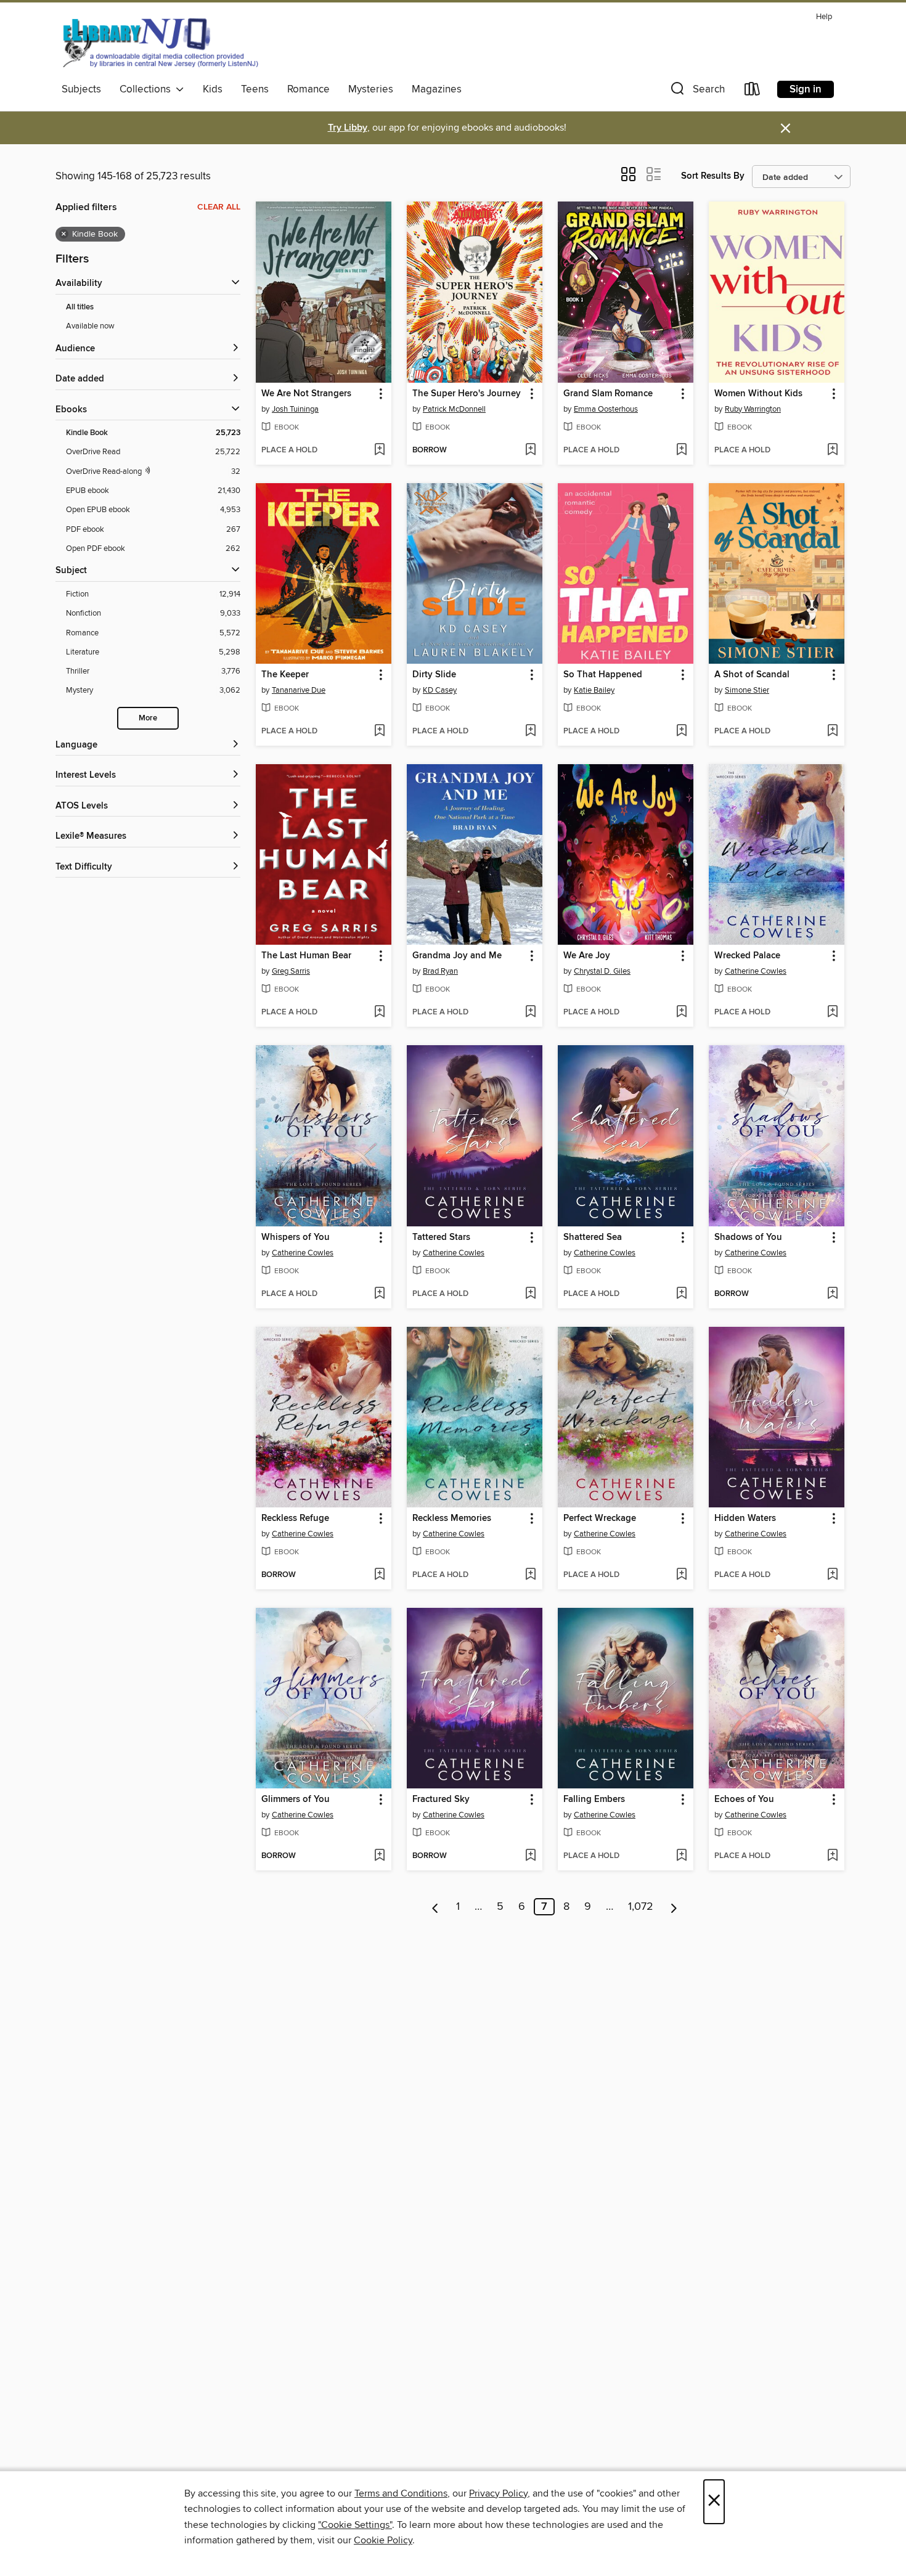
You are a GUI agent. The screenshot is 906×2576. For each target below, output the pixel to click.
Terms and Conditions (401, 2493)
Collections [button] (148, 89)
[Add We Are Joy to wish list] (681, 1013)
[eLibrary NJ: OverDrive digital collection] (160, 43)
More (148, 718)
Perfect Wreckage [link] (600, 1518)
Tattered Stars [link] (441, 1237)
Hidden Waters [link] (745, 1518)
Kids (213, 89)
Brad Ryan (440, 971)
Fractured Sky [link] (441, 1800)
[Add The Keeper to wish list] (379, 732)
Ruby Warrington (753, 409)
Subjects (81, 89)
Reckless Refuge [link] (295, 1518)
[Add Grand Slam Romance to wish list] (681, 450)
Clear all (219, 207)
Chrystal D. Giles (602, 971)
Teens (255, 89)
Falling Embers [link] (594, 1800)
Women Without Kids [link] (758, 394)
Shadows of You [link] (748, 1237)
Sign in (806, 89)
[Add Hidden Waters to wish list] (832, 1575)
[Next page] (674, 1907)
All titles (80, 307)
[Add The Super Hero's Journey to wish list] (530, 450)
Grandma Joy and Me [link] (457, 956)
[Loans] (753, 92)
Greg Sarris (291, 971)
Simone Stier (747, 690)
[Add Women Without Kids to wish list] (832, 450)
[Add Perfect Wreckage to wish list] (681, 1575)
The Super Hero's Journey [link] (467, 394)
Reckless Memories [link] (452, 1518)
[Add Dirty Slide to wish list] (530, 732)
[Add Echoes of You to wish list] (832, 1856)
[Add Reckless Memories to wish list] (530, 1575)
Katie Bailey (594, 690)
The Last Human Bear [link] (306, 956)
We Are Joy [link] (587, 956)
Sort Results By (713, 176)
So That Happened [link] (603, 675)
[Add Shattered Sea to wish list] (681, 1294)
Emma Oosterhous (606, 409)
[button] (696, 92)
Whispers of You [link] (296, 1237)
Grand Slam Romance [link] (608, 394)
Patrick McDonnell (454, 409)
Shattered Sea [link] (593, 1237)
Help (824, 17)
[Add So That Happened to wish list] (681, 732)
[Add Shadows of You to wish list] (832, 1294)
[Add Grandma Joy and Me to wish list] (530, 1013)
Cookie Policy (383, 2540)
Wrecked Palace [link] (747, 956)
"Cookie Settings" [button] (355, 2525)
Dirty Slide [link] (434, 675)
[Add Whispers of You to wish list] (379, 1294)
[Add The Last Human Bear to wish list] (379, 1013)
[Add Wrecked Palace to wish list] (832, 1013)
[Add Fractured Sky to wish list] (530, 1856)
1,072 (641, 1907)
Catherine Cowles (756, 971)
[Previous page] (435, 1907)
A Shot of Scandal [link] (752, 675)
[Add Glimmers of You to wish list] (379, 1856)
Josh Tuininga (295, 409)
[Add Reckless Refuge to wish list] (379, 1575)
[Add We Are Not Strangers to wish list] (379, 450)
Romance (308, 89)
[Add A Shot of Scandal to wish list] (832, 732)
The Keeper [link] (285, 675)
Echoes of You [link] (744, 1800)
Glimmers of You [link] (296, 1800)
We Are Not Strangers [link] (306, 394)
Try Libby (348, 128)
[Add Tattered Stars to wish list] (530, 1294)
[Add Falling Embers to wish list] (681, 1856)
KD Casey (440, 690)
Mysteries (371, 89)
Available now (90, 326)
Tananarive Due (299, 690)
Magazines (437, 89)
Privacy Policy (498, 2493)
